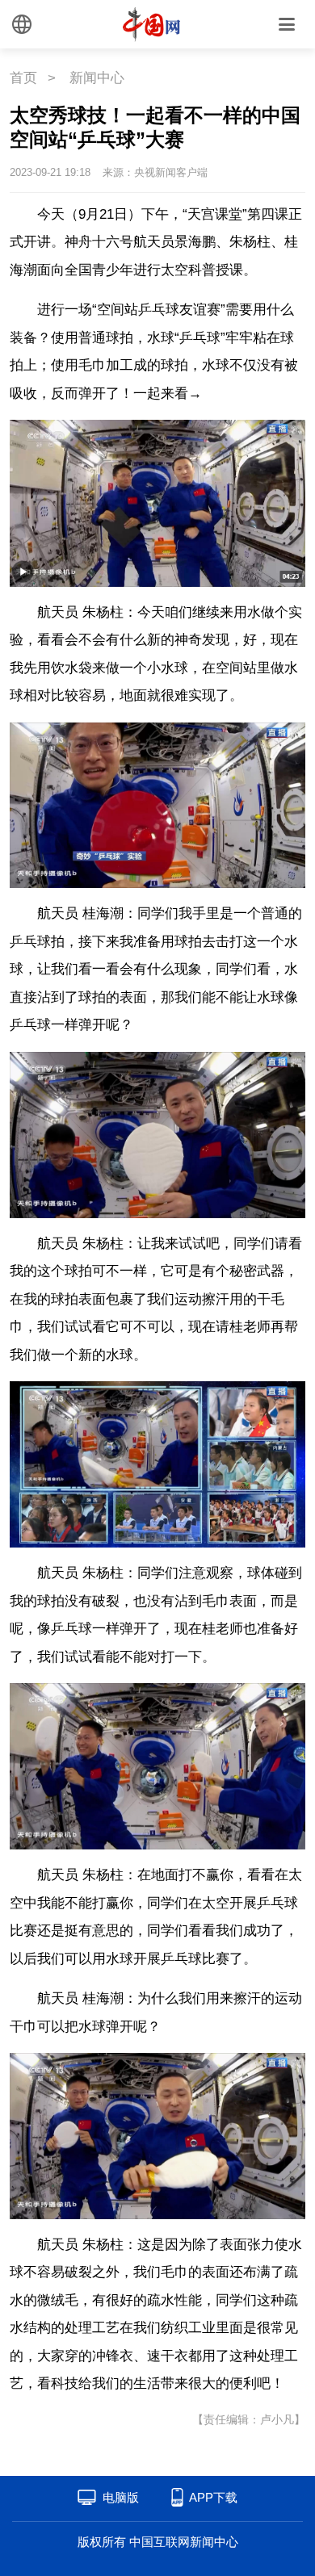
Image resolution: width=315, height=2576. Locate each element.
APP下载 (213, 2497)
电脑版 (121, 2497)
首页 (23, 78)
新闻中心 (97, 78)
